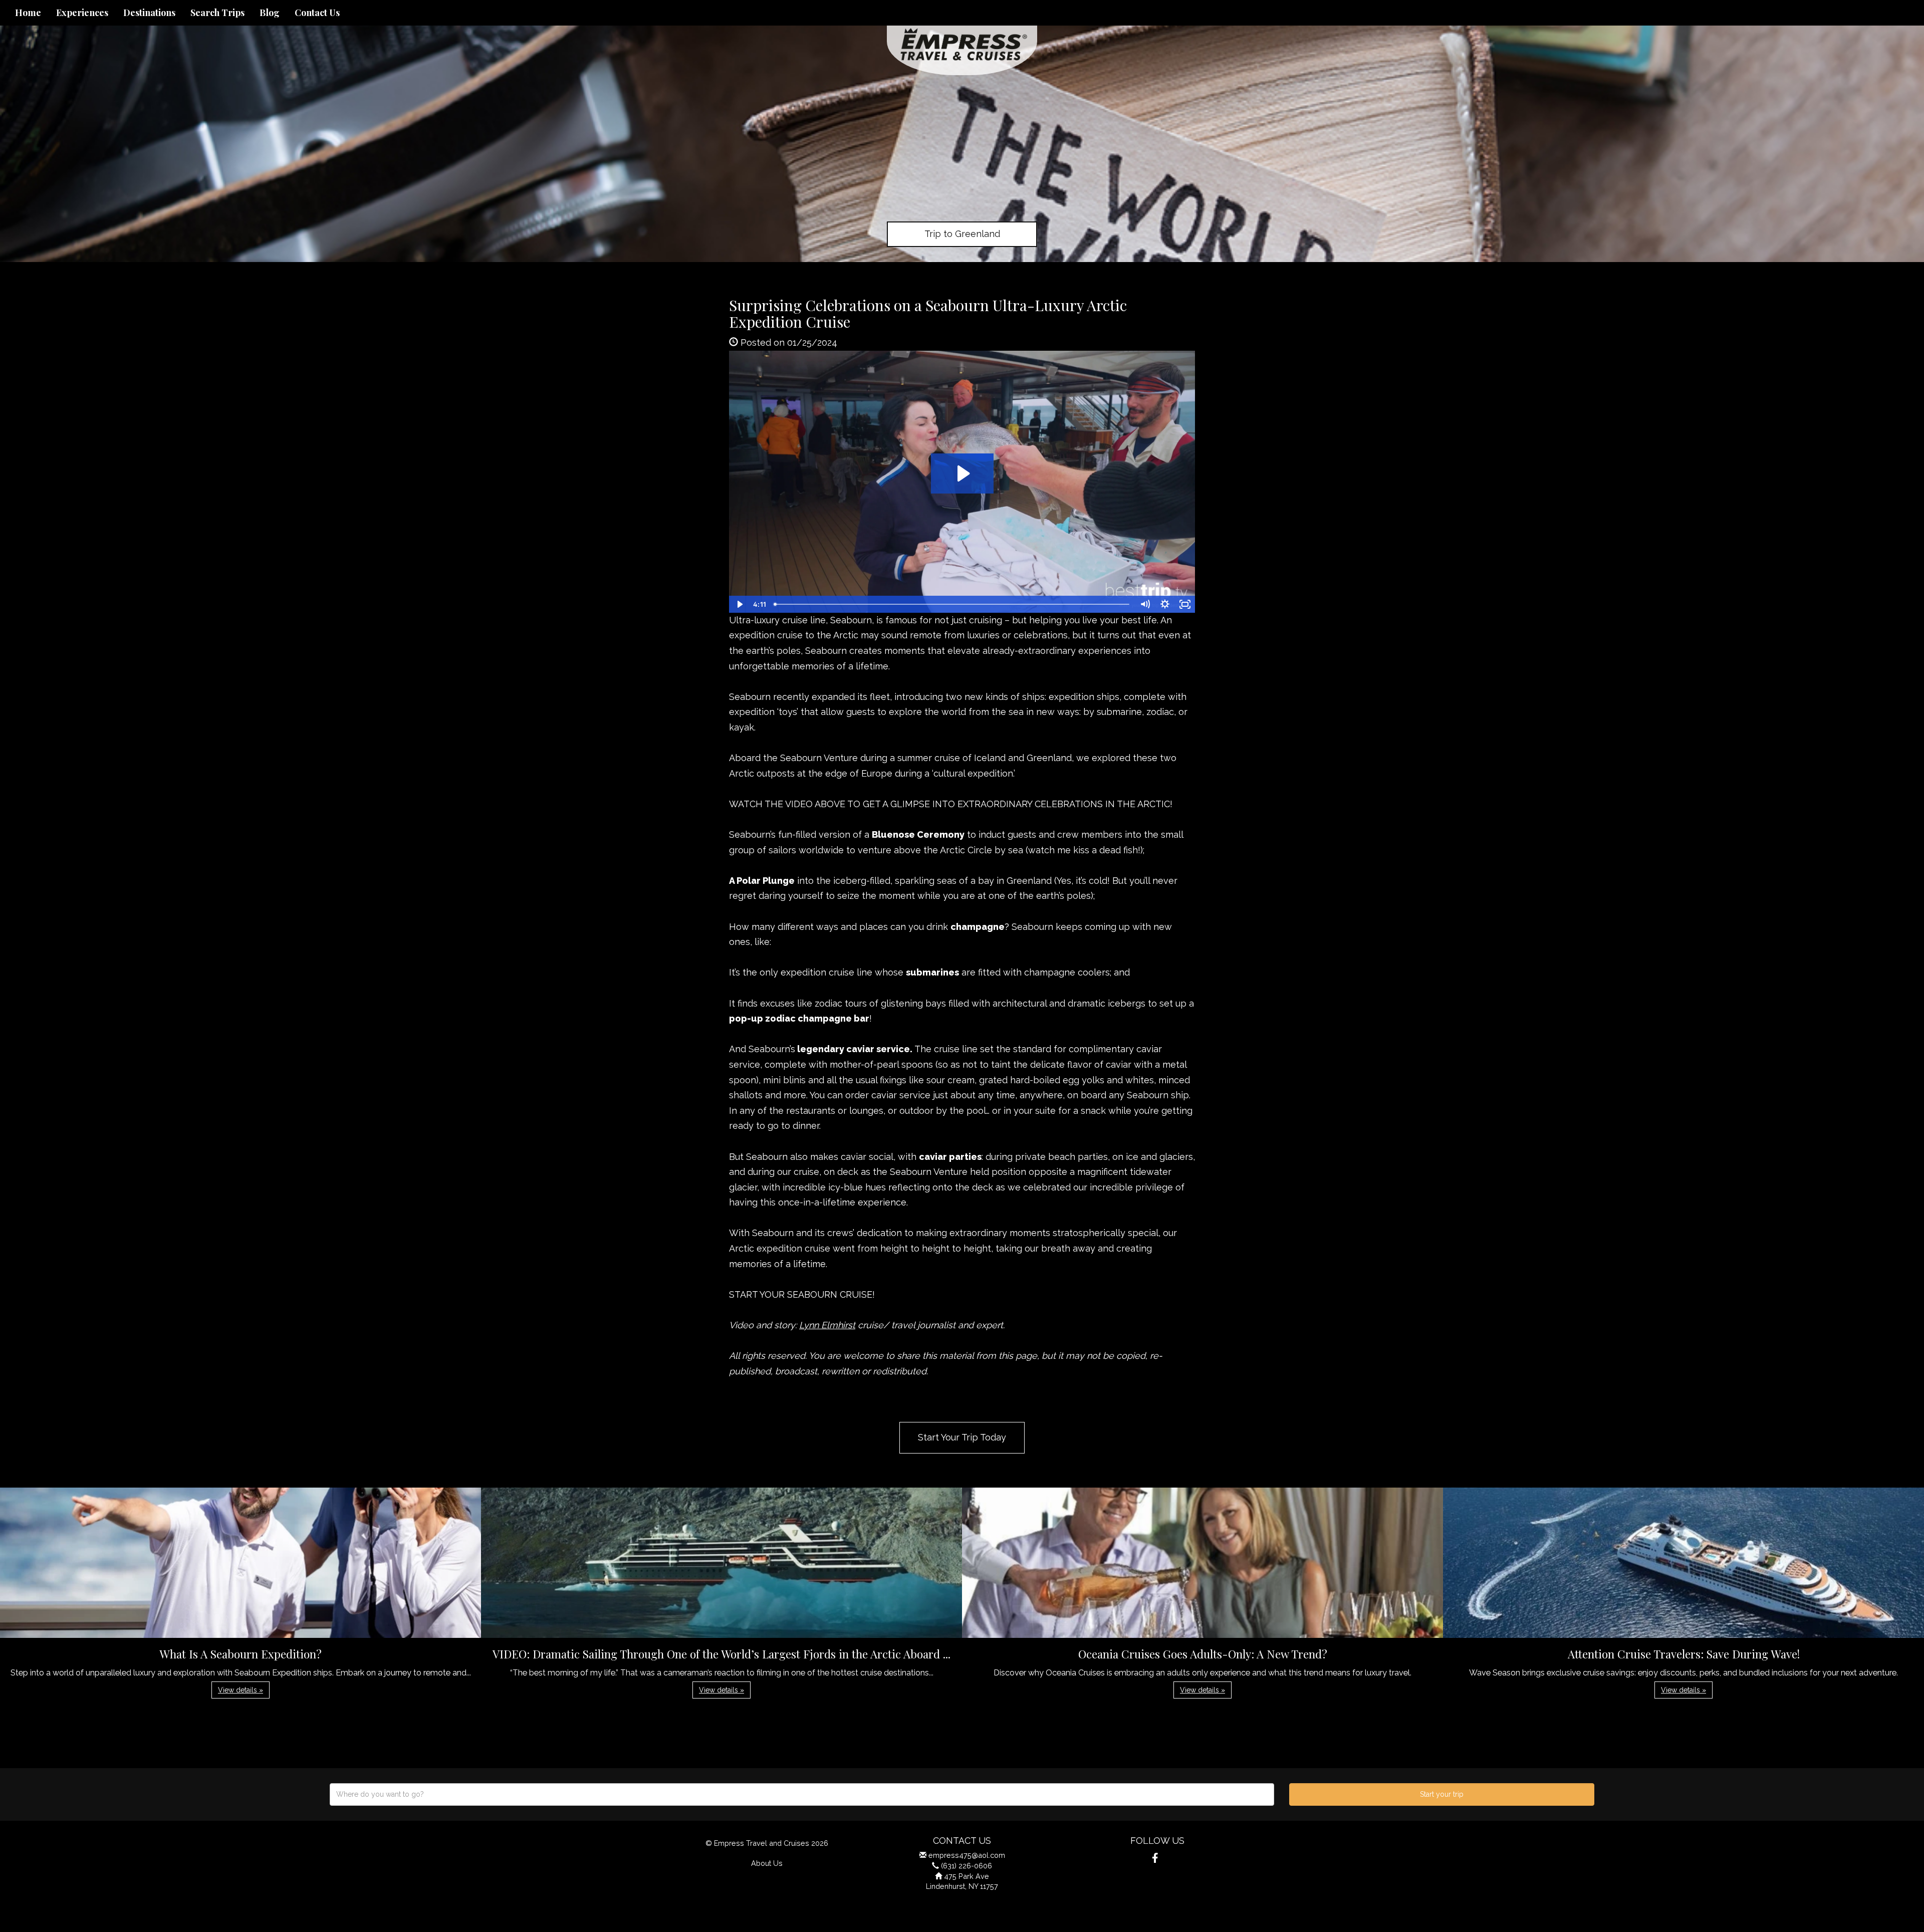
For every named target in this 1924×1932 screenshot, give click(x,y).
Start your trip (1442, 1794)
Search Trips (217, 13)
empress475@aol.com (967, 1855)
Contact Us (317, 13)
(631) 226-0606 (967, 1866)
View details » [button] (241, 1690)
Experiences (82, 13)
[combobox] (802, 1794)
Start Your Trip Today (962, 1437)
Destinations (149, 13)
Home (28, 13)
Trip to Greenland (962, 234)
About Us (767, 1863)
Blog (270, 13)
